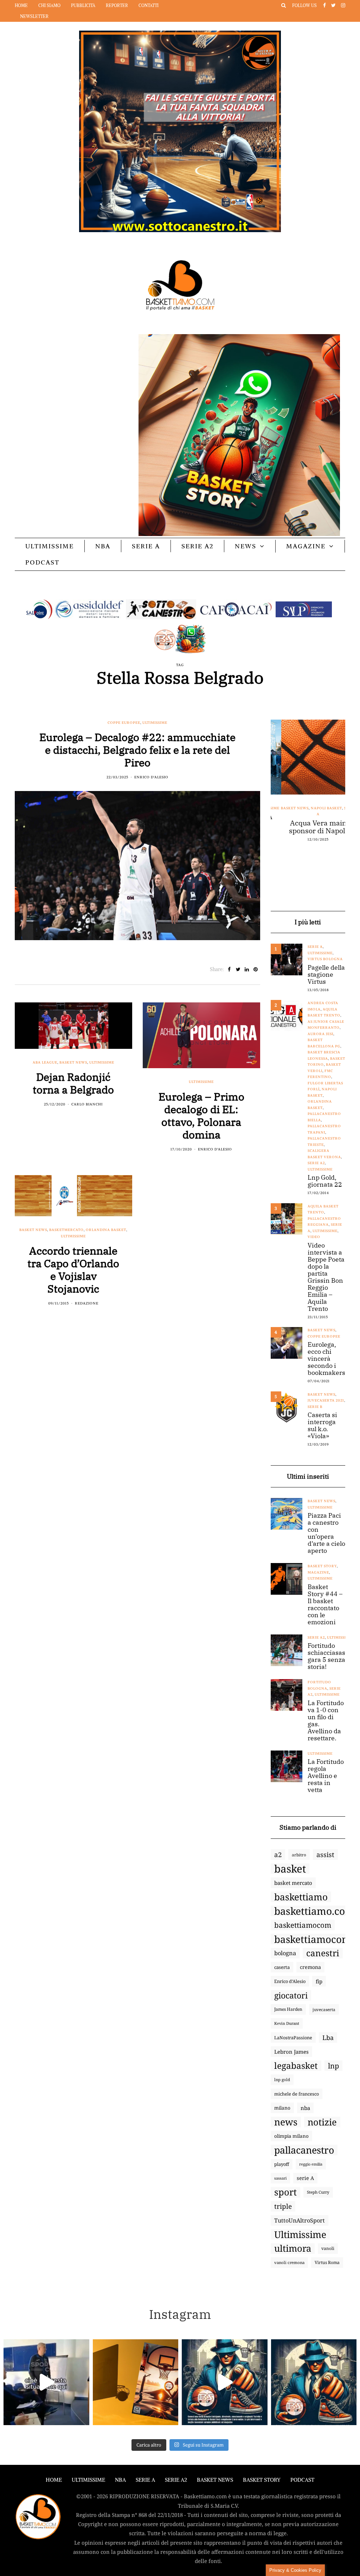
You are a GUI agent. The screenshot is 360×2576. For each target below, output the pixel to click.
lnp (333, 2066)
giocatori (291, 1995)
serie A (305, 2178)
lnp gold (282, 2080)
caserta (282, 1967)
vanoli (328, 2248)
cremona (310, 1967)
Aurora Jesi (320, 1034)
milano (282, 2108)
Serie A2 (197, 546)
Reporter (117, 5)
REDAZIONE (87, 1303)
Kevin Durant (287, 2023)
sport (285, 2192)
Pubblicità (83, 5)
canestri (323, 1953)
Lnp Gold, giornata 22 (325, 1181)
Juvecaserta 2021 (326, 1400)
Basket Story (322, 1566)
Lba (328, 2038)
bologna (285, 1953)
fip (319, 1981)
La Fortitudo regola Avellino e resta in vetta (326, 1776)
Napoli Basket (316, 808)
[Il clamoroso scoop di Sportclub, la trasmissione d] (46, 2382)
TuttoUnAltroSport (300, 2220)
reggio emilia (311, 2164)
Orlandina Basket (106, 1230)
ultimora (293, 2249)
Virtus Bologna (325, 959)
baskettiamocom (303, 1925)
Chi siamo (49, 5)
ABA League (45, 1062)
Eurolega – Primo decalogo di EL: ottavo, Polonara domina (201, 1115)
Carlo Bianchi (87, 1104)
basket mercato (293, 1883)
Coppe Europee (124, 723)
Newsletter (34, 16)
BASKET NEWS (215, 2480)
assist (325, 1855)
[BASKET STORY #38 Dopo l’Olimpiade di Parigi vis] (136, 2382)
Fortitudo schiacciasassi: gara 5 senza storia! (330, 1656)
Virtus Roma (327, 2262)
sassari (280, 2178)
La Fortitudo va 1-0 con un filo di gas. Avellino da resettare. (326, 1721)
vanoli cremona (289, 2262)
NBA (103, 546)
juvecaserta (324, 2009)
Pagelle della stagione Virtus (326, 975)
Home (21, 5)
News (246, 546)
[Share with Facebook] (229, 969)
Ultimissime (50, 546)
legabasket (296, 2066)
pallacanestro (304, 2150)
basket (290, 1869)
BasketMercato (66, 1230)
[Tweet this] (238, 969)
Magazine (306, 546)
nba (305, 2108)
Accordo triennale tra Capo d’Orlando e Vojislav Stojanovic (73, 1270)
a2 (278, 1854)
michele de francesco (297, 2094)
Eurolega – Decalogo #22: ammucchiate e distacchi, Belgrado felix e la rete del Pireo (137, 750)
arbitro (299, 1855)
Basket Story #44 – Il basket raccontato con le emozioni (325, 1605)
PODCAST (42, 562)
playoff (282, 2164)
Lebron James (291, 2052)
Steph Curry (318, 2192)
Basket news (73, 1062)
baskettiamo (301, 1897)
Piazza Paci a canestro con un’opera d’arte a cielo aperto (326, 1533)
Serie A (146, 546)
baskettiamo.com (314, 1911)
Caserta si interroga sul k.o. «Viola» (322, 1426)
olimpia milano (291, 2136)
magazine (318, 1572)
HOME (54, 2480)
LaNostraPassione (293, 2038)
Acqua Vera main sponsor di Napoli (308, 827)
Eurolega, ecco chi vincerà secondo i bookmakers (326, 1359)
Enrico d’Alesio (290, 1981)
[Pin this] (256, 969)
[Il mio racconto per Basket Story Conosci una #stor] (225, 2382)
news (286, 2122)
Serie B (315, 1407)
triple (283, 2206)
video (314, 1237)
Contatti (149, 5)
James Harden (288, 2009)
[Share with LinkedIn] (247, 969)
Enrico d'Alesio (151, 777)
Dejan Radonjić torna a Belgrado (73, 1083)
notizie (322, 2122)
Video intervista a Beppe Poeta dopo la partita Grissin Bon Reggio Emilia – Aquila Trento (326, 1277)
